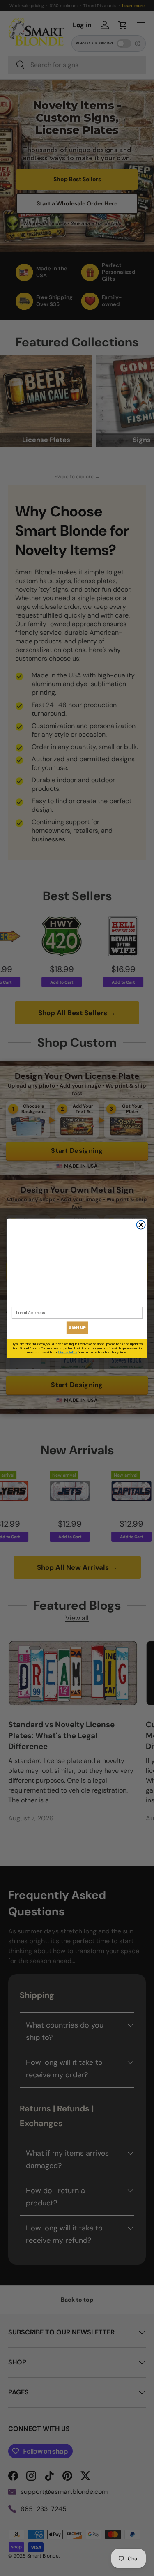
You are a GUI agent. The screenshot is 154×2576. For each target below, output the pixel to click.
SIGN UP (77, 1327)
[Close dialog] (141, 1225)
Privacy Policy (68, 1352)
